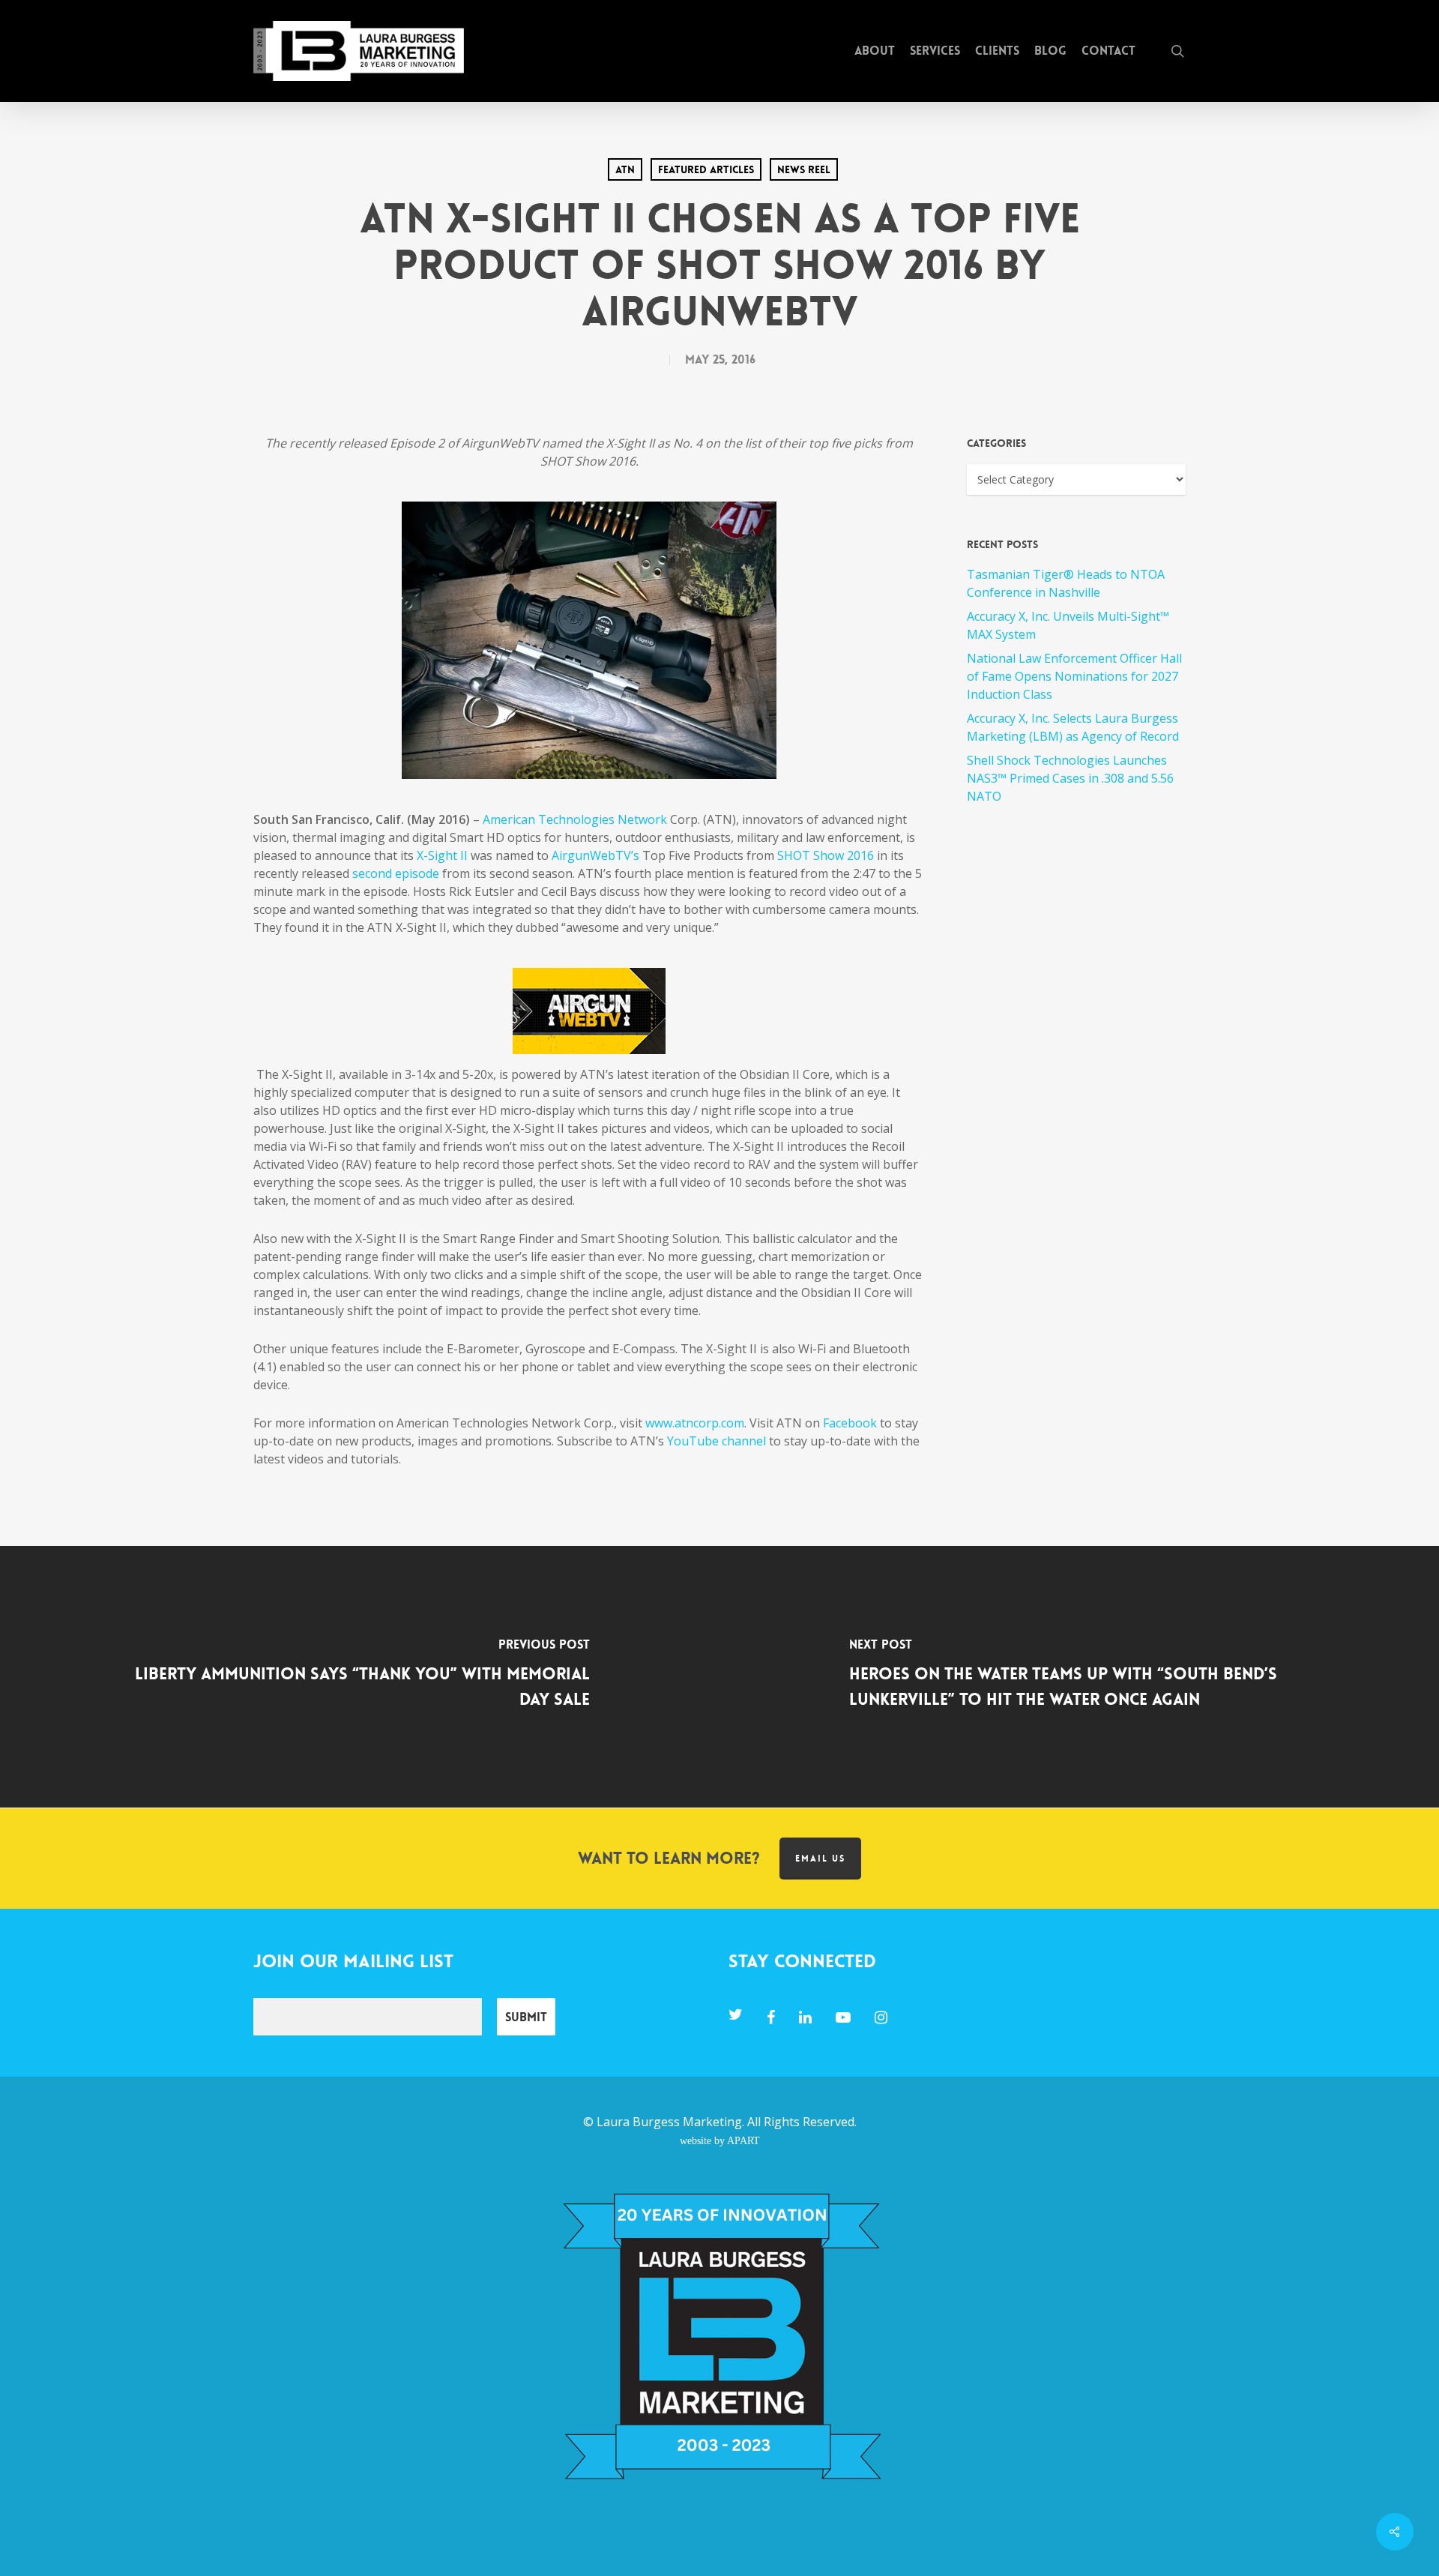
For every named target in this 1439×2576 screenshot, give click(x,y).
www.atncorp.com (695, 1423)
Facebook (850, 1423)
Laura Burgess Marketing (669, 2122)
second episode (396, 873)
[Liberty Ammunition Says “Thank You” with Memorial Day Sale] (360, 1677)
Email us (820, 1859)
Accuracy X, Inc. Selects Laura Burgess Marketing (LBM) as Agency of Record (1073, 727)
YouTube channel (717, 1441)
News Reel (804, 169)
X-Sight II (442, 855)
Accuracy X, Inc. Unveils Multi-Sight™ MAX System (1068, 625)
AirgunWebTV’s (595, 855)
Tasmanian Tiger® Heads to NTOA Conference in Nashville (1066, 583)
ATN (625, 169)
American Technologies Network (575, 819)
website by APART (720, 2140)
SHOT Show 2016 (826, 855)
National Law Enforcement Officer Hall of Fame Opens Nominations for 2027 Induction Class (1074, 676)
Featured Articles (706, 169)
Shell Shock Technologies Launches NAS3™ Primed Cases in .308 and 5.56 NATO (1070, 778)
